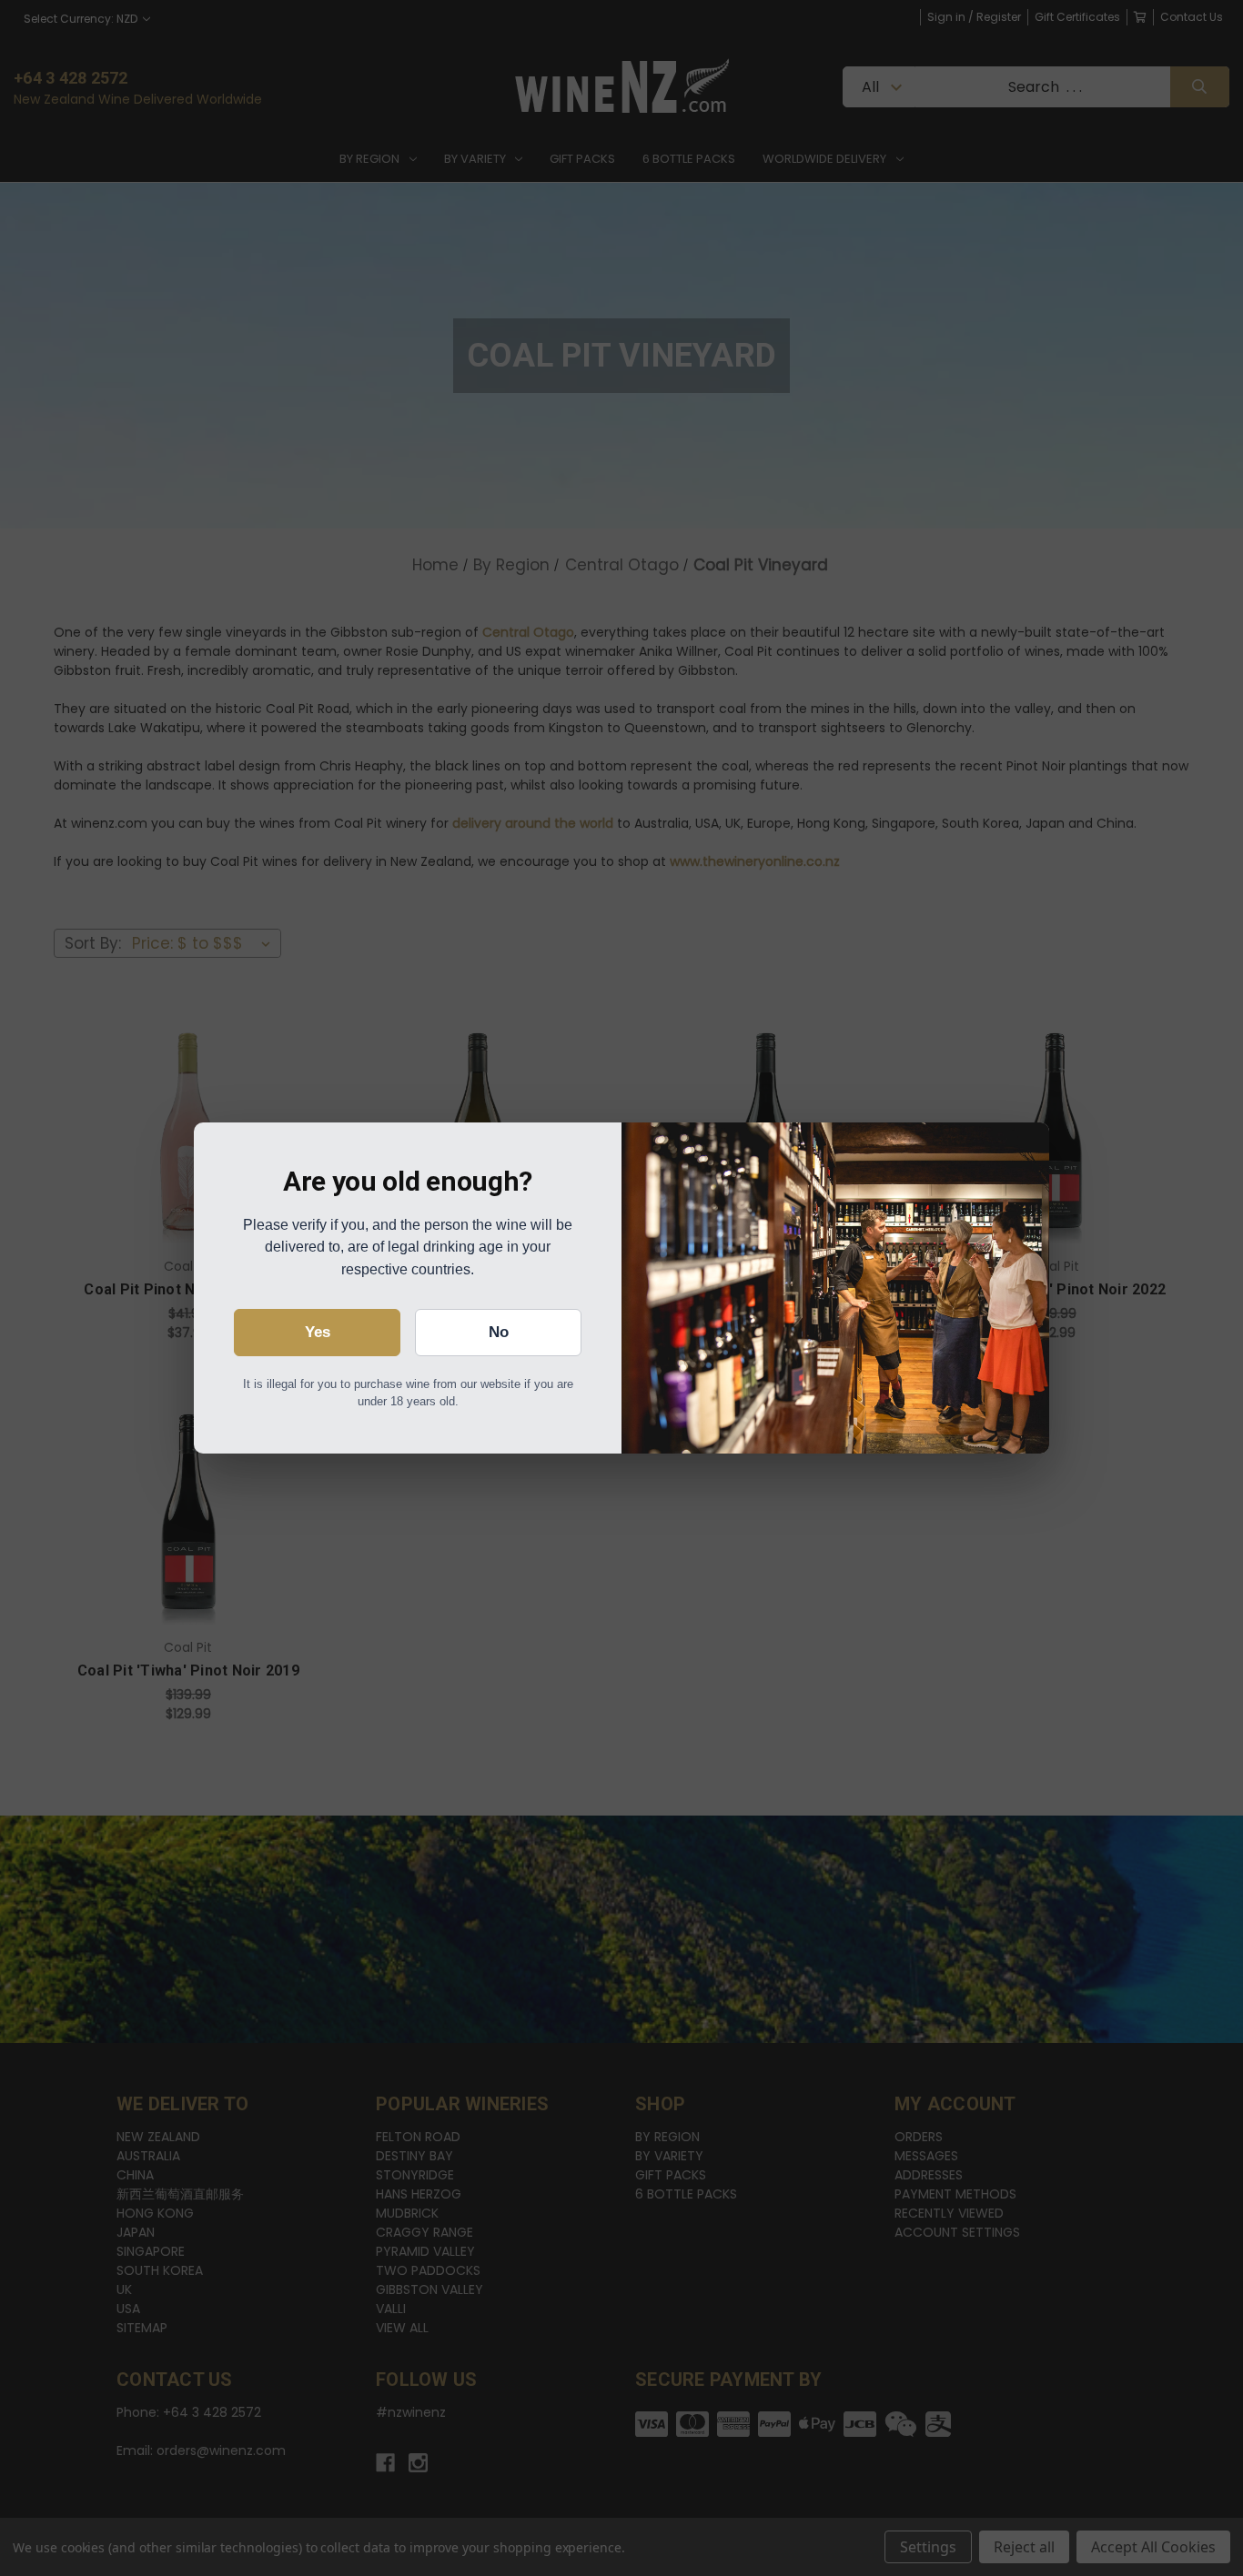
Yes (318, 1332)
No (499, 1332)
